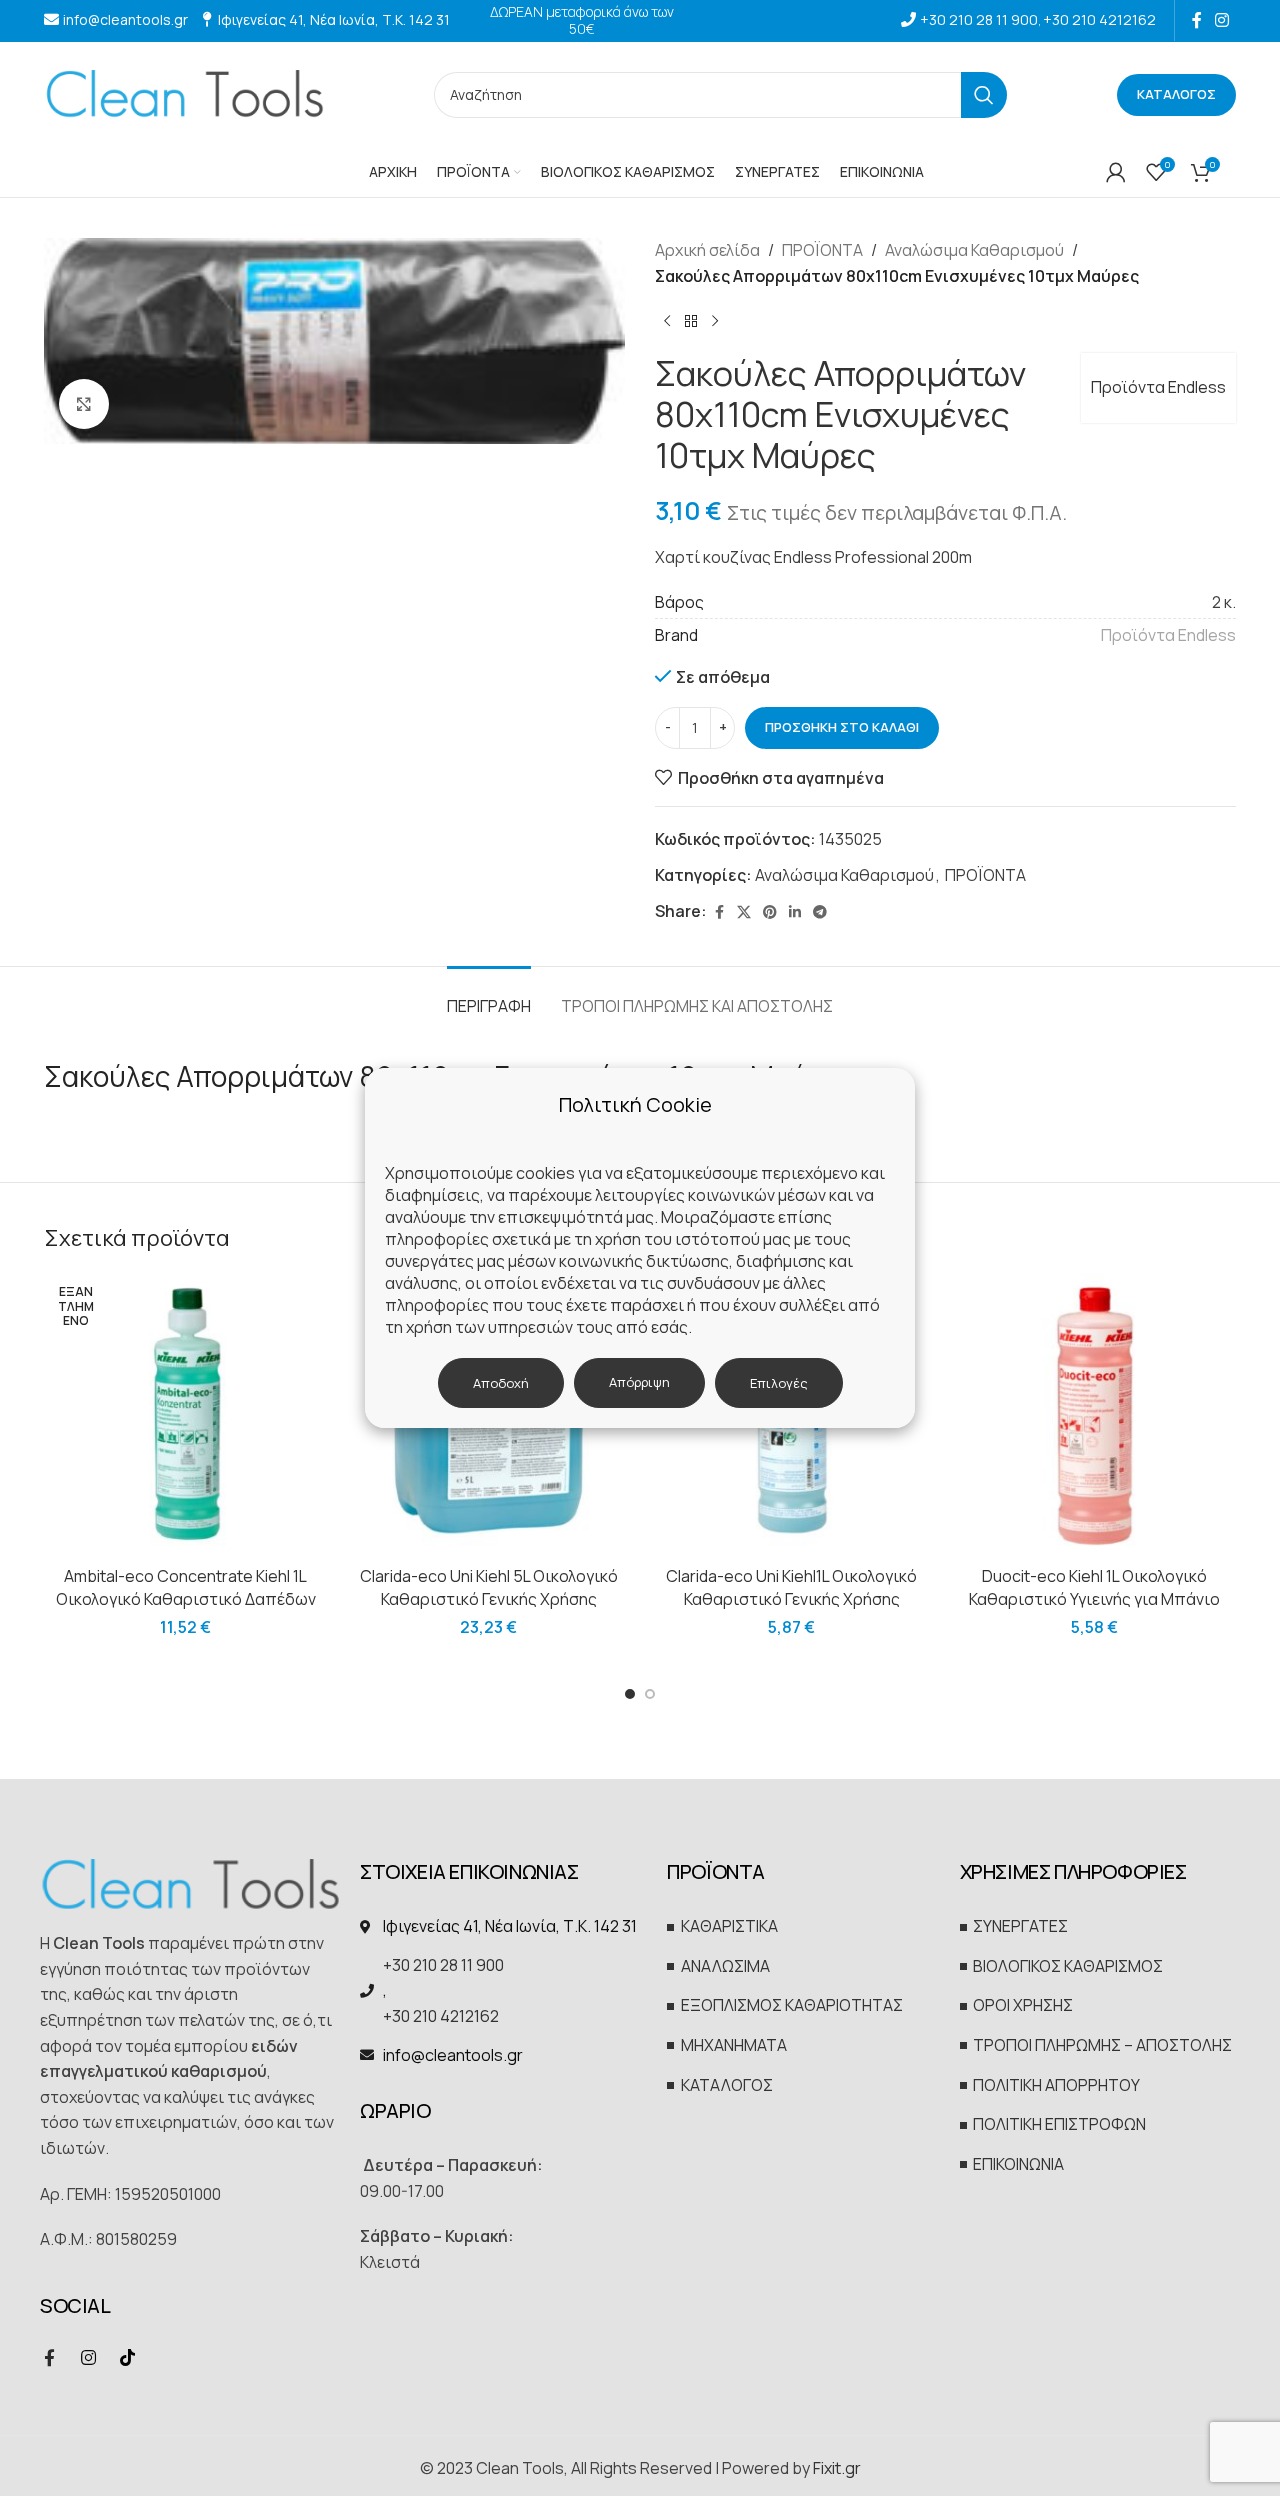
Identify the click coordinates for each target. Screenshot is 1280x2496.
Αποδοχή (501, 1383)
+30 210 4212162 (1099, 19)
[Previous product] (667, 321)
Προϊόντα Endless (1158, 387)
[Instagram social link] (1222, 20)
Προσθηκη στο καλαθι (842, 727)
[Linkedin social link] (795, 912)
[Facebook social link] (1197, 20)
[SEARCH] (984, 95)
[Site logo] (184, 93)
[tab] (489, 996)
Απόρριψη (639, 1382)
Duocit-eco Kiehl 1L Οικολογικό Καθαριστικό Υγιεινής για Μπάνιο (1094, 1587)
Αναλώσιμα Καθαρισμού (974, 250)
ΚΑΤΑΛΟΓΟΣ (1176, 94)
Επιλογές (779, 1383)
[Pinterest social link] (770, 912)
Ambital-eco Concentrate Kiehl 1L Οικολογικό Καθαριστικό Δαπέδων (186, 1587)
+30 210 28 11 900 (979, 19)
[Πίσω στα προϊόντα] (691, 321)
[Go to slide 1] (630, 1694)
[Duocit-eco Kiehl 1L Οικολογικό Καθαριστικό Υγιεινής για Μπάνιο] (1094, 1414)
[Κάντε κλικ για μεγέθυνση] (84, 404)
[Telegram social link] (820, 912)
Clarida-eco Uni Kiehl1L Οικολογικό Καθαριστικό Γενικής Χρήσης (791, 1587)
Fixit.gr (837, 2468)
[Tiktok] (127, 2358)
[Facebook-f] (49, 2358)
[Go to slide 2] (650, 1694)
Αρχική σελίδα (707, 250)
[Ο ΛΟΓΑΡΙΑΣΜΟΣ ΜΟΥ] (1116, 172)
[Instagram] (88, 2358)
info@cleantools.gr (125, 19)
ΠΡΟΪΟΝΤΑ (822, 250)
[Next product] (715, 321)
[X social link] (744, 912)
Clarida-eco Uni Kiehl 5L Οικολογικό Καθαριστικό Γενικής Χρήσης (489, 1587)
